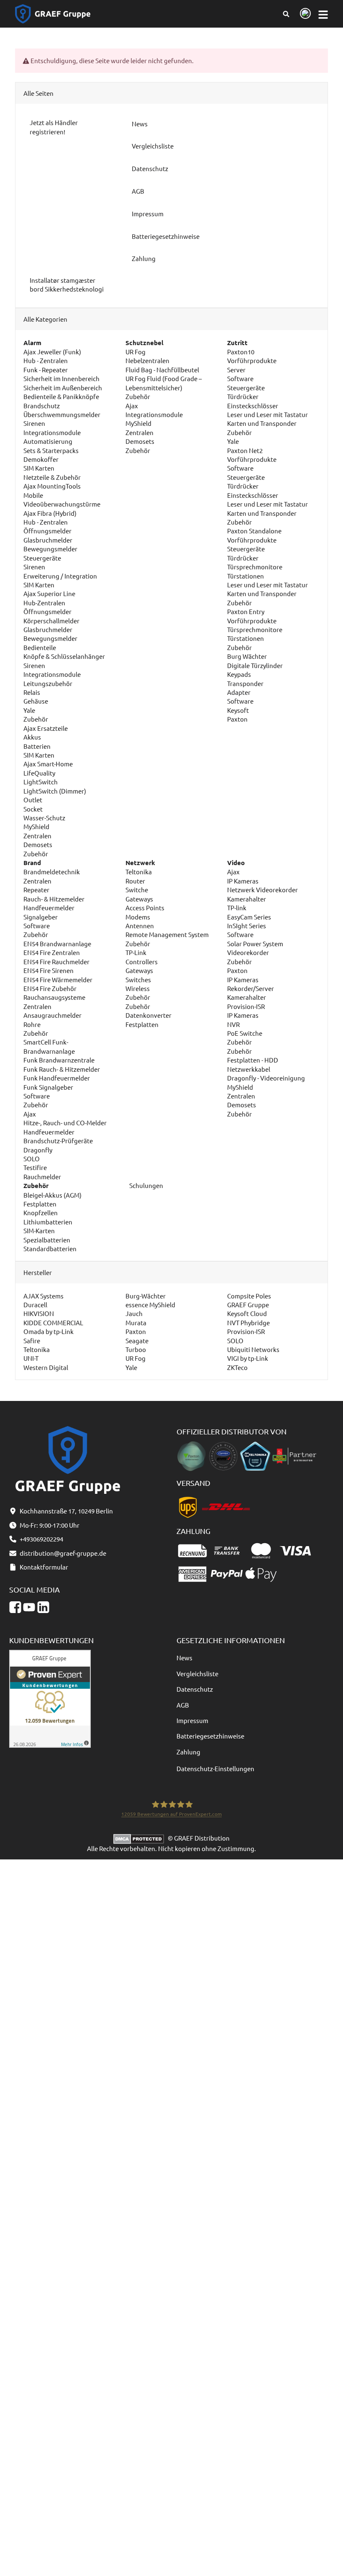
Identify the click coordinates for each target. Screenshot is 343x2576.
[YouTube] (29, 1607)
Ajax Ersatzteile (46, 728)
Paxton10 (241, 352)
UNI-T (31, 1358)
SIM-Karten (39, 1230)
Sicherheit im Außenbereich (63, 388)
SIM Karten (39, 468)
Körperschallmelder (51, 621)
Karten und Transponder (262, 423)
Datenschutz (195, 1689)
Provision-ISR (246, 1006)
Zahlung (188, 1752)
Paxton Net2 (245, 450)
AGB (183, 1705)
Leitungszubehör (48, 683)
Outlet (33, 800)
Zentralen (37, 836)
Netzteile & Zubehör (52, 477)
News (184, 1658)
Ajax (132, 406)
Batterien (37, 746)
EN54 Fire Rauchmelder (56, 962)
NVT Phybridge (248, 1323)
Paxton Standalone (254, 531)
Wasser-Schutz (44, 818)
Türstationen (246, 576)
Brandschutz (42, 406)
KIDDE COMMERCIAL (53, 1323)
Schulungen (146, 1185)
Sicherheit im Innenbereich (61, 378)
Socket (33, 809)
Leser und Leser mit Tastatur (267, 414)
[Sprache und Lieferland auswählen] (304, 14)
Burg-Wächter (146, 1296)
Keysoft (238, 710)
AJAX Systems (44, 1296)
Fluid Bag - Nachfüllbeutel (162, 370)
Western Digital (46, 1367)
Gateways (139, 899)
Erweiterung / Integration (60, 576)
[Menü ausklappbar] (323, 14)
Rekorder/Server (251, 988)
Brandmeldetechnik (52, 872)
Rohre (32, 1024)
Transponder (245, 683)
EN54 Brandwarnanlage (57, 944)
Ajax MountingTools (52, 486)
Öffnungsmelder (47, 531)
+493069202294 (41, 1539)
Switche (137, 890)
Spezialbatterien (47, 1240)
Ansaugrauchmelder (52, 1015)
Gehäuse (36, 701)
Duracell (35, 1305)
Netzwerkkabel (249, 1069)
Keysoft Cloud (247, 1313)
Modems (138, 917)
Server (236, 370)
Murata (136, 1323)
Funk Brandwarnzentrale (59, 1060)
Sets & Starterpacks (51, 450)
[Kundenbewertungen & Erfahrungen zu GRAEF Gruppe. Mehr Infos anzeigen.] (50, 1698)
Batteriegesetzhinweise (210, 1736)
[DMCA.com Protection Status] (141, 1838)
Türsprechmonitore (255, 567)
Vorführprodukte (252, 360)
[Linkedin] (43, 1607)
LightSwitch (41, 782)
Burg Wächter (247, 656)
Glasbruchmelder (48, 540)
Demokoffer (41, 459)
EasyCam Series (249, 917)
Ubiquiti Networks (253, 1349)
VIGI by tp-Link (248, 1358)
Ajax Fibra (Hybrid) (50, 513)
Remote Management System (167, 934)
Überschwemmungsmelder (62, 414)
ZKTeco (237, 1367)
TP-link (237, 908)
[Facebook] (15, 1607)
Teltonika (139, 872)
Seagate (137, 1340)
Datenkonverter (148, 1015)
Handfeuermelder (49, 908)
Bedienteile (40, 647)
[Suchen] (286, 14)
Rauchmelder (42, 1177)
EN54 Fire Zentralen (52, 952)
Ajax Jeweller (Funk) (52, 352)
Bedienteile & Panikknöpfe (61, 396)
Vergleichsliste (197, 1673)
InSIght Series (247, 926)
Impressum (192, 1720)
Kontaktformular (44, 1567)
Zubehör (36, 719)
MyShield (36, 826)
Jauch (134, 1313)
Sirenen (34, 423)
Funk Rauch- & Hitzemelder (62, 1069)
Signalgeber (41, 917)
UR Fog (136, 352)
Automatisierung (48, 441)
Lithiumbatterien (48, 1222)
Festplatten (142, 1024)
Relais (32, 692)
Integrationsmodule (52, 432)
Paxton (237, 719)
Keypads (239, 674)
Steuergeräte (42, 558)
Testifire (35, 1167)
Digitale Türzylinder (255, 665)
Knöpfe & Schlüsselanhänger (64, 656)
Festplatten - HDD (253, 1060)
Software (240, 378)
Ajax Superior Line (49, 593)
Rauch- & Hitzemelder (54, 899)
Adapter (239, 692)
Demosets (38, 844)
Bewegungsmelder (50, 549)
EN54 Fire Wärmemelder (58, 979)
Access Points (145, 908)
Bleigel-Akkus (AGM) (52, 1195)
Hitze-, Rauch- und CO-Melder (65, 1123)
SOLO (32, 1159)
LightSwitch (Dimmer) (55, 791)
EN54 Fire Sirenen (49, 970)
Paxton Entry (246, 611)
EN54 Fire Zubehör (50, 988)
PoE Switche (245, 1033)
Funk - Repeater (46, 370)
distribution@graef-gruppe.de (63, 1553)
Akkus (32, 737)
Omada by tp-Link (49, 1331)
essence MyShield (150, 1305)
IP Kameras (243, 881)
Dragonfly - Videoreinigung (266, 1078)
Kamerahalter (247, 899)
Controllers (142, 962)
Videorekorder (248, 952)
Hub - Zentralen (46, 360)
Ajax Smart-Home (48, 764)
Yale (29, 710)
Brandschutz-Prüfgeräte (58, 1141)
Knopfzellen (41, 1212)
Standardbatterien (50, 1248)
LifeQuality (39, 773)
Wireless (138, 988)
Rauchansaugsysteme (54, 997)
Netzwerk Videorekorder (262, 890)
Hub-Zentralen (44, 603)
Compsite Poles (249, 1296)
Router (135, 881)
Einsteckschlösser (253, 406)
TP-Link (136, 952)
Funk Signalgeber (48, 1087)
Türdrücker (243, 396)
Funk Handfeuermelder (57, 1078)
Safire (32, 1340)
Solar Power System (255, 944)
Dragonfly (38, 1150)
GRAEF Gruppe (248, 1305)
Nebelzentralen (147, 360)
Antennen (140, 926)
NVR (233, 1024)
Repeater (36, 890)
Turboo (136, 1349)
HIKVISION (39, 1313)
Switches (138, 979)
